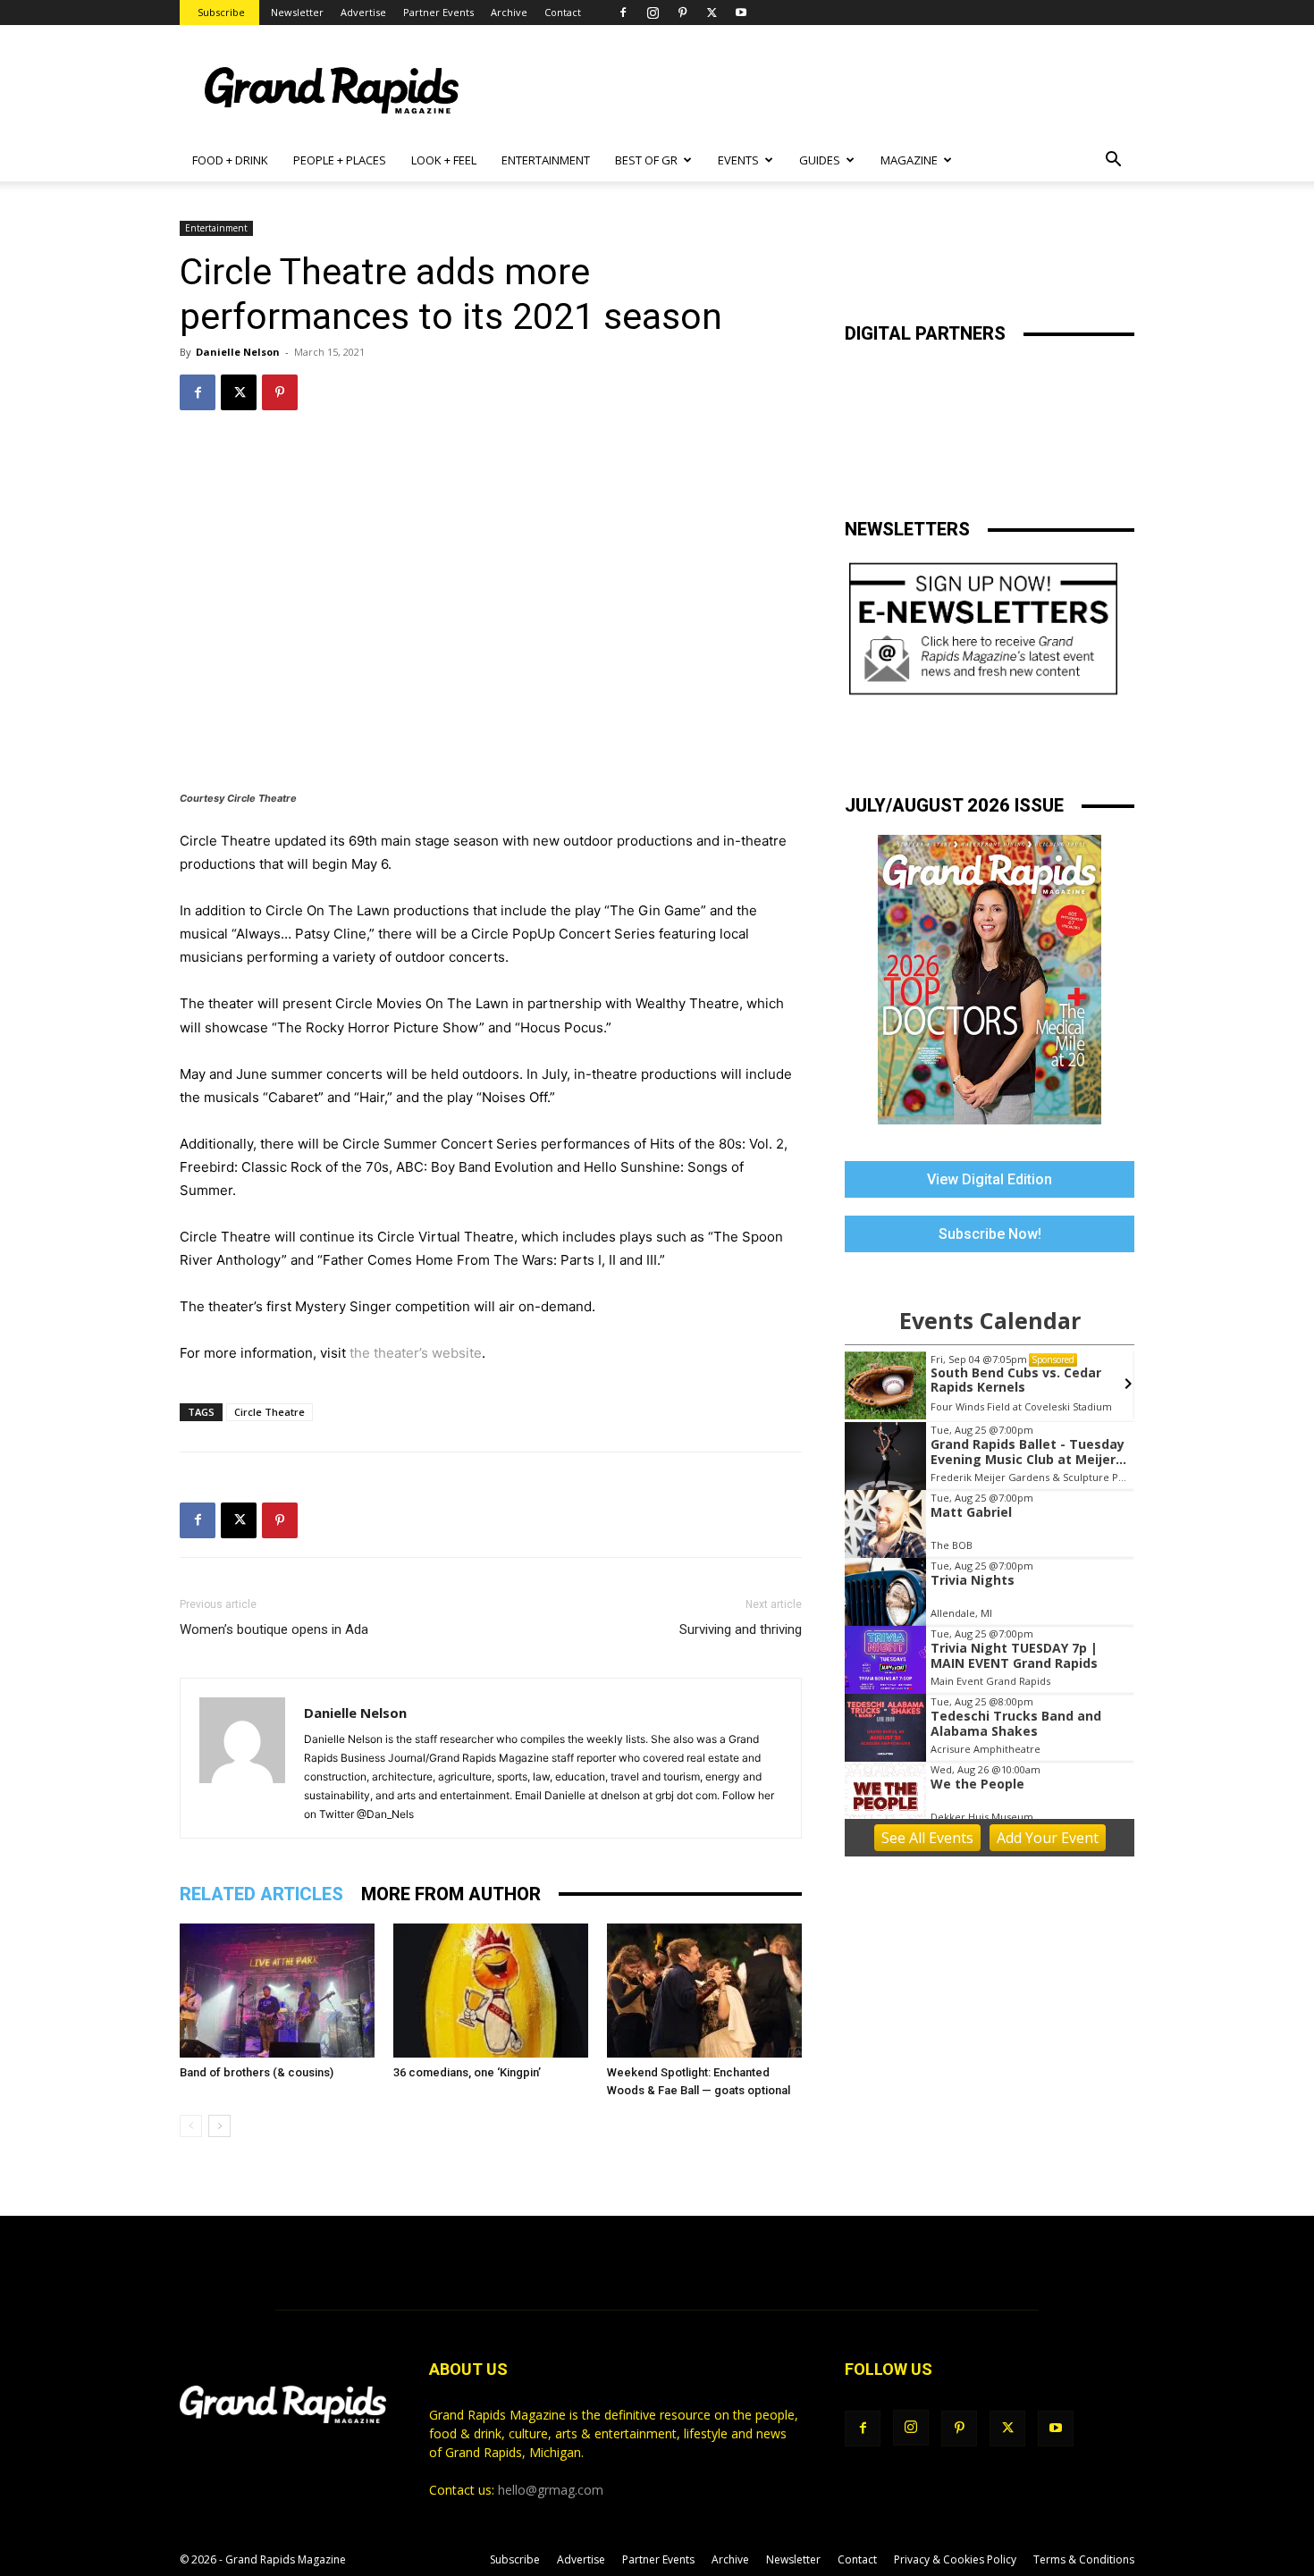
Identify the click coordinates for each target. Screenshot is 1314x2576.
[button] (1113, 161)
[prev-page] (191, 2126)
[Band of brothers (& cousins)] (277, 1991)
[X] (712, 13)
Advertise (363, 12)
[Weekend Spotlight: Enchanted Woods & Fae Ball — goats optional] (704, 1991)
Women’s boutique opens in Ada (274, 1629)
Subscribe (221, 12)
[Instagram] (653, 13)
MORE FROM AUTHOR (451, 1894)
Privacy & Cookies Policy (955, 2559)
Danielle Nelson (238, 352)
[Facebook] (623, 13)
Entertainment (216, 228)
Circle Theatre (270, 1412)
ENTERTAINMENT (546, 160)
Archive (509, 12)
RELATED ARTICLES (261, 1894)
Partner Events (438, 12)
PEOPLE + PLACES (340, 160)
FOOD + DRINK (230, 160)
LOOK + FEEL (444, 160)
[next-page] (219, 2126)
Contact (563, 12)
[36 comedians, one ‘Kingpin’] (491, 1991)
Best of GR (646, 160)
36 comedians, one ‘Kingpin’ (467, 2072)
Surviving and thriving (741, 1629)
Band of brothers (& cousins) (257, 2072)
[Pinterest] (682, 13)
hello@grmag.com (551, 2490)
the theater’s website (416, 1353)
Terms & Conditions (1084, 2559)
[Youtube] (741, 13)
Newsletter (297, 12)
